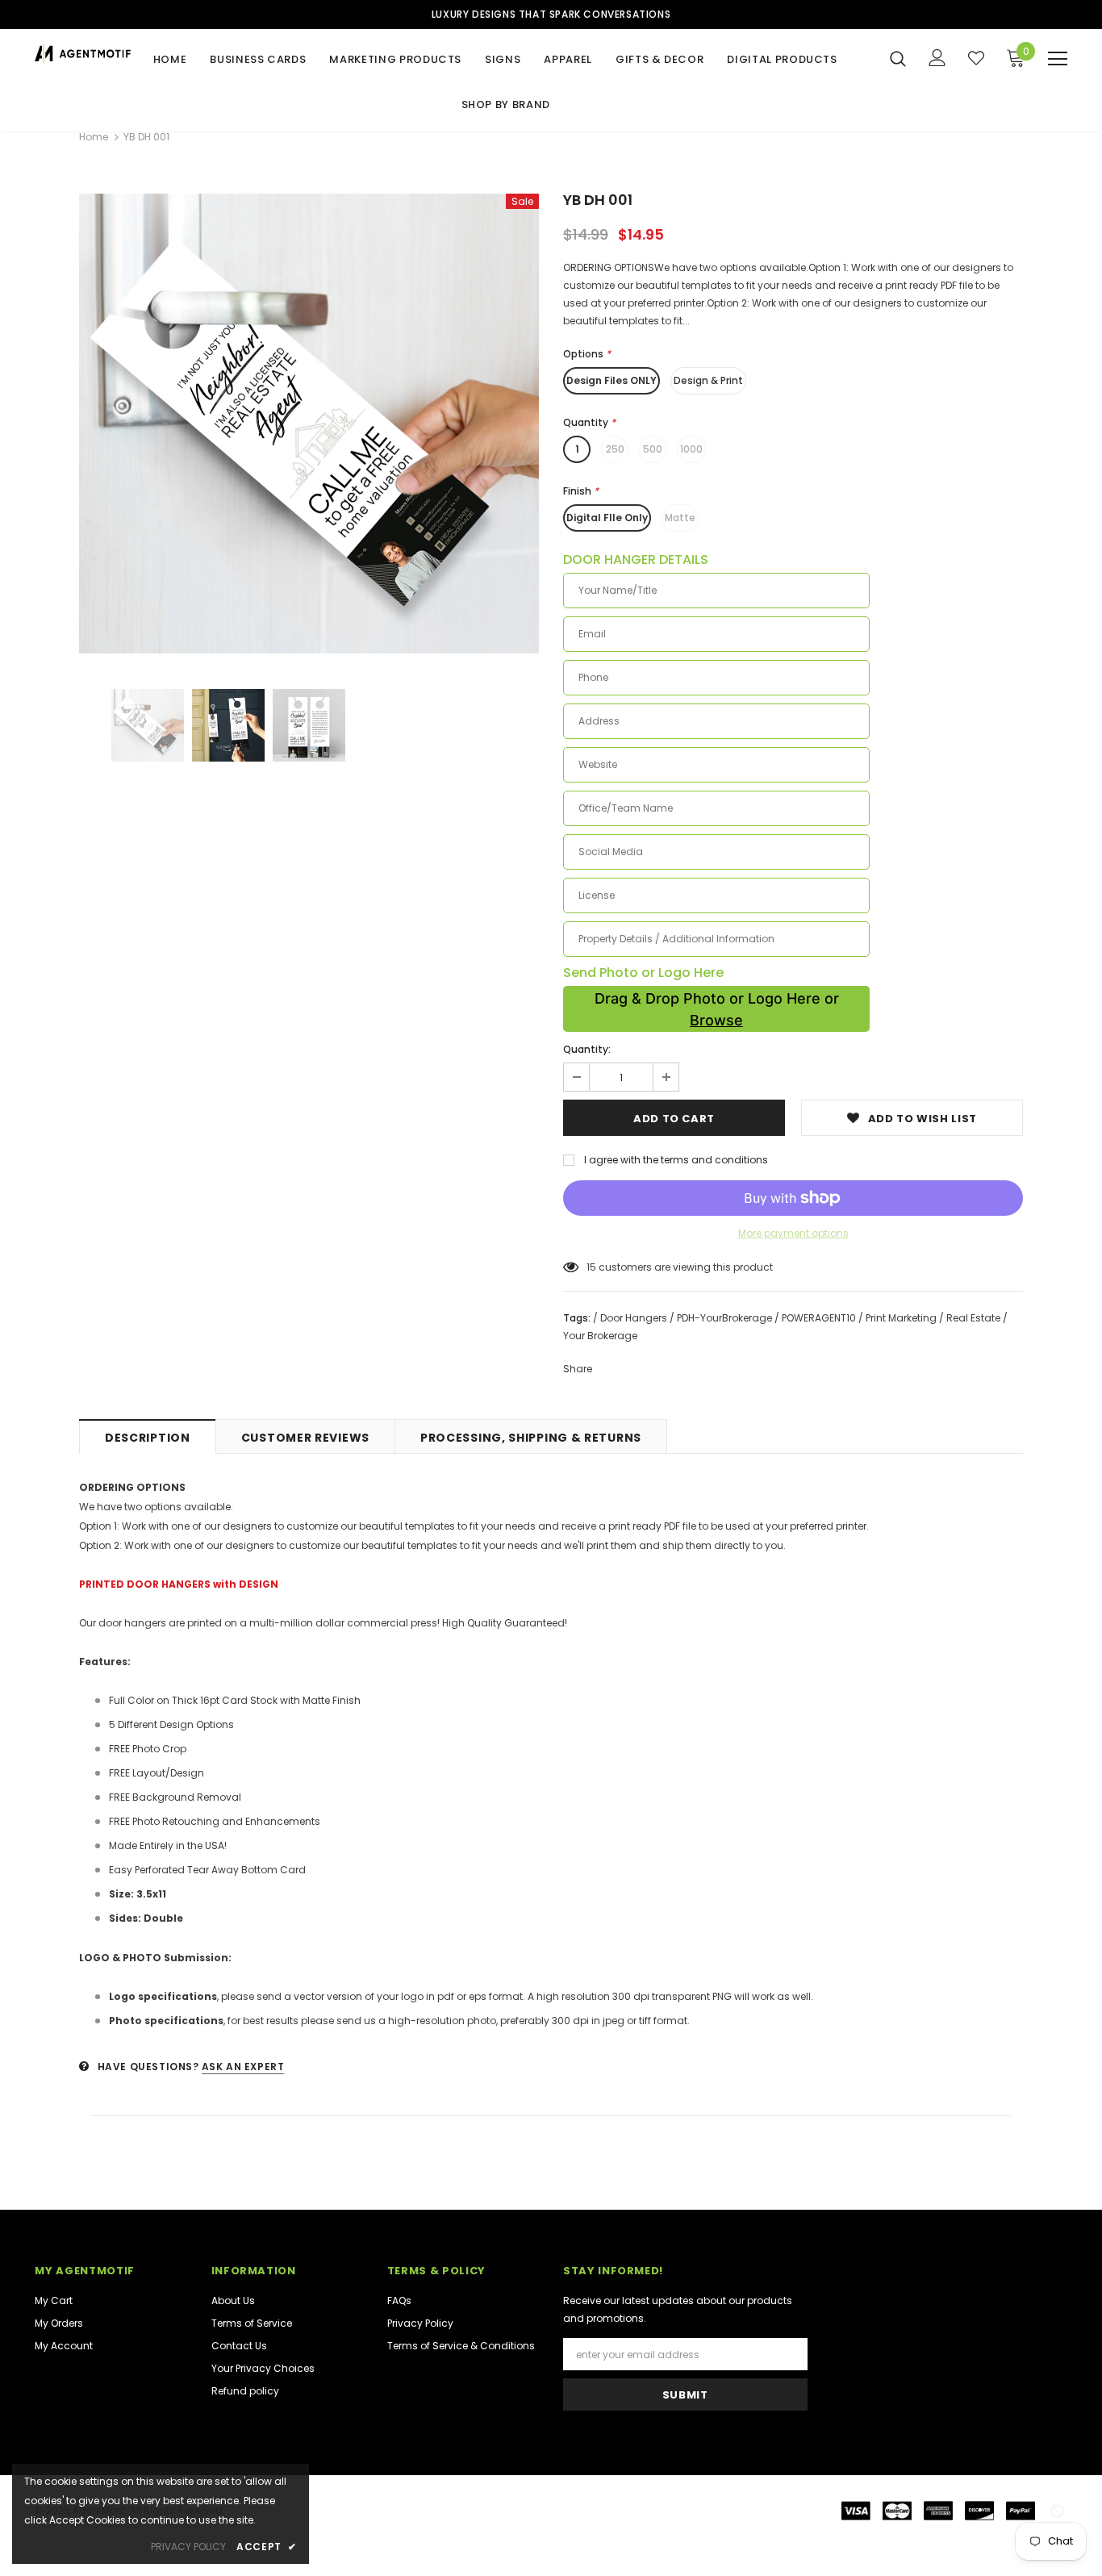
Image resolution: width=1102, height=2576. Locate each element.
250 (615, 449)
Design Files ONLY (612, 380)
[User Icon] (937, 58)
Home (94, 137)
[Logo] (85, 54)
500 (653, 449)
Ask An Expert (243, 2067)
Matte (680, 518)
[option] (309, 424)
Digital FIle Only (607, 518)
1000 (691, 449)
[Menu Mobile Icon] (1058, 59)
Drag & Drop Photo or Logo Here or (717, 1009)
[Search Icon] (898, 58)
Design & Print (708, 380)
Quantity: (587, 1049)
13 (591, 1267)
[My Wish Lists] (976, 58)
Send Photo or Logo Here (643, 973)
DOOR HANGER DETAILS (636, 560)
